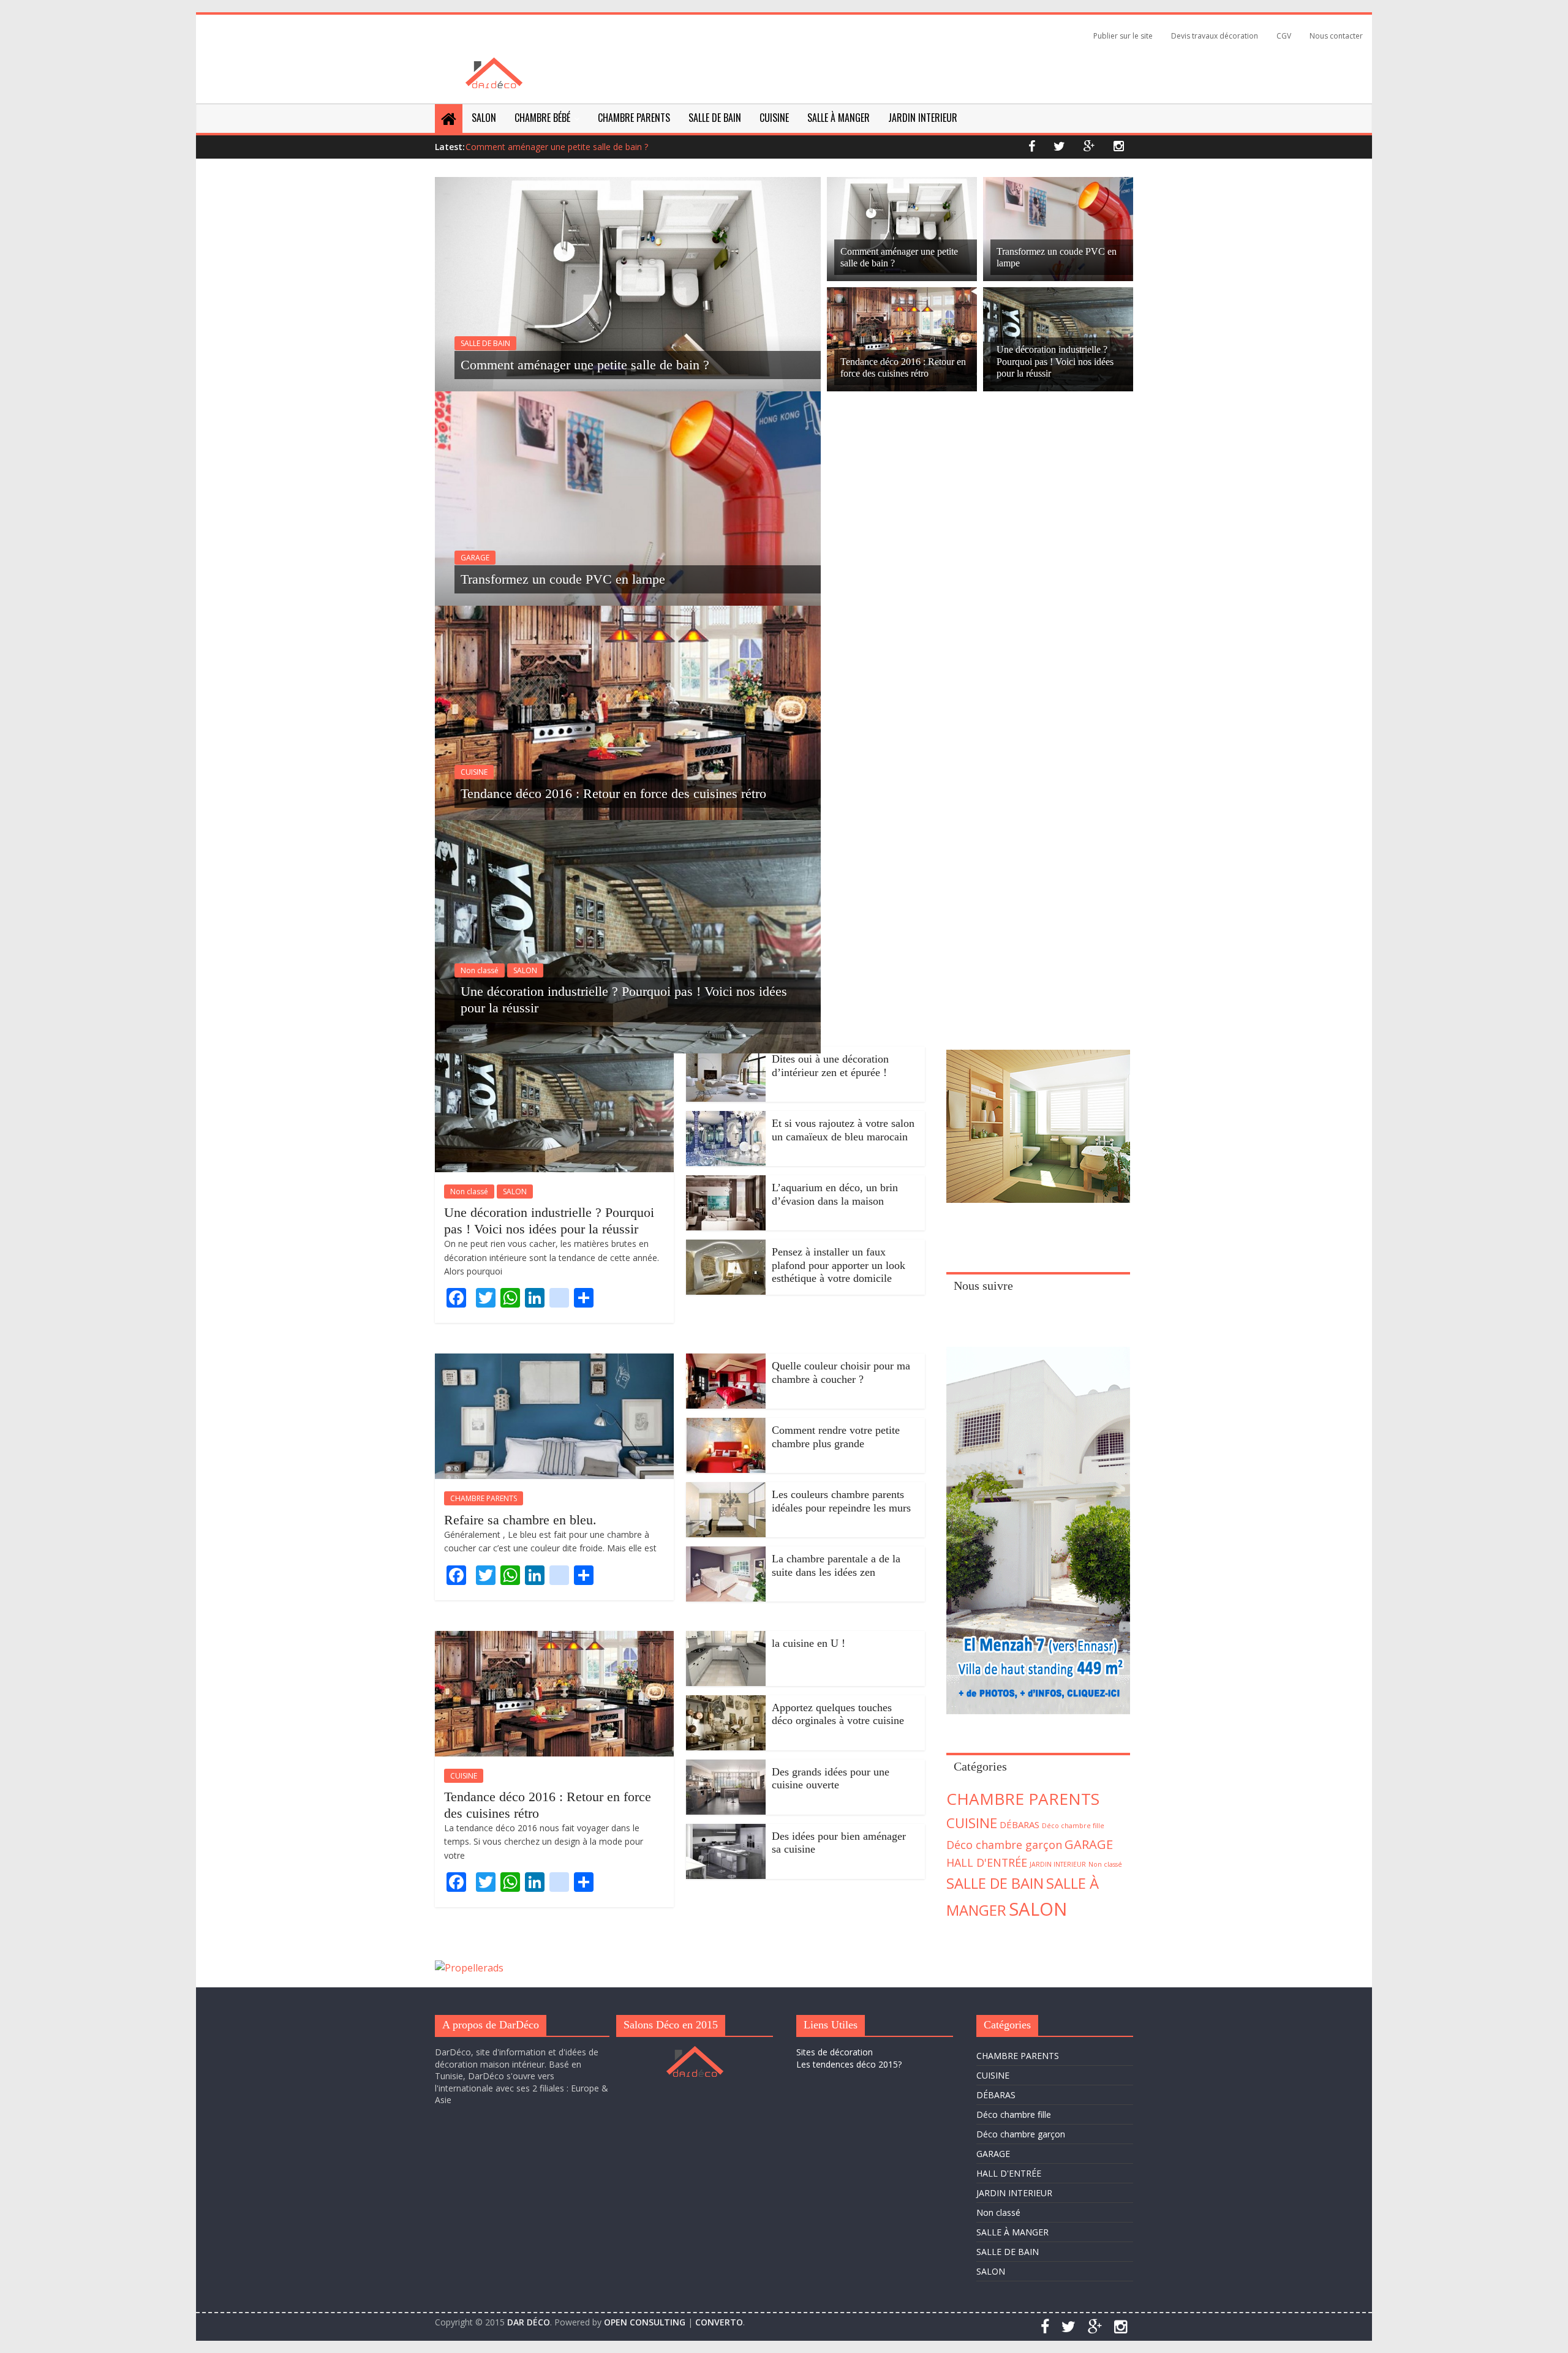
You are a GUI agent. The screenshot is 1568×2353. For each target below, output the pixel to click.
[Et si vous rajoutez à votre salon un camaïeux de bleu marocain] (726, 1118)
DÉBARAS (1020, 1824)
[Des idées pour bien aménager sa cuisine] (726, 1831)
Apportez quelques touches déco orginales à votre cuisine (838, 1714)
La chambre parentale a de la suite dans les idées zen (836, 1565)
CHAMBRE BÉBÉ (542, 118)
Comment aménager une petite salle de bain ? (557, 147)
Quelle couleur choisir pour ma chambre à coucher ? (841, 1372)
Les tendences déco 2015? (849, 2064)
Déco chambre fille (1073, 1826)
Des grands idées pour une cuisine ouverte (831, 1779)
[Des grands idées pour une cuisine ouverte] (726, 1767)
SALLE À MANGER (839, 118)
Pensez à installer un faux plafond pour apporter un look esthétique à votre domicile (839, 1265)
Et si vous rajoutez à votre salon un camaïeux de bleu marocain (843, 1130)
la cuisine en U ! (809, 1643)
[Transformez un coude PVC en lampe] (628, 399)
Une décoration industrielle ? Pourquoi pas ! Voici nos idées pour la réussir (1055, 361)
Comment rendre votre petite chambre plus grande (836, 1437)
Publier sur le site (1123, 36)
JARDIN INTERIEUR (923, 118)
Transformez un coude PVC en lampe (563, 579)
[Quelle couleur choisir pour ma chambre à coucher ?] (726, 1361)
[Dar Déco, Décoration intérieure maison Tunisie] (494, 65)
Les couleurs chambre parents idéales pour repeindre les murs (841, 1501)
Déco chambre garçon (1004, 1845)
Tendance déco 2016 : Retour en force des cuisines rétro (613, 793)
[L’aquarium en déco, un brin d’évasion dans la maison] (726, 1183)
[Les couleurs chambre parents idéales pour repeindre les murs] (726, 1489)
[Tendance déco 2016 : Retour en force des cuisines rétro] (628, 613)
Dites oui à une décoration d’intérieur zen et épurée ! (830, 1066)
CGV (1284, 36)
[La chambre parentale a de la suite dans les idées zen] (726, 1554)
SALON (484, 118)
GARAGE (475, 558)
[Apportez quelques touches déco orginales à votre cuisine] (726, 1703)
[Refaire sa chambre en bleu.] (554, 1361)
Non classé (480, 970)
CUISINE (774, 118)
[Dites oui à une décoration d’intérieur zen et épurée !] (726, 1054)
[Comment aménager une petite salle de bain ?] (628, 184)
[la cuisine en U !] (726, 1638)
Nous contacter (1336, 36)
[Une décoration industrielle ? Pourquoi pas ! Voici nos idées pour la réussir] (628, 827)
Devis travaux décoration (1215, 36)
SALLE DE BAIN (715, 118)
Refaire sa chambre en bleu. (520, 1520)
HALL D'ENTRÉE (987, 1862)
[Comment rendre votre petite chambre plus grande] (726, 1425)
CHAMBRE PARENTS (634, 118)
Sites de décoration (835, 2052)
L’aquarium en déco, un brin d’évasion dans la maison (835, 1194)
